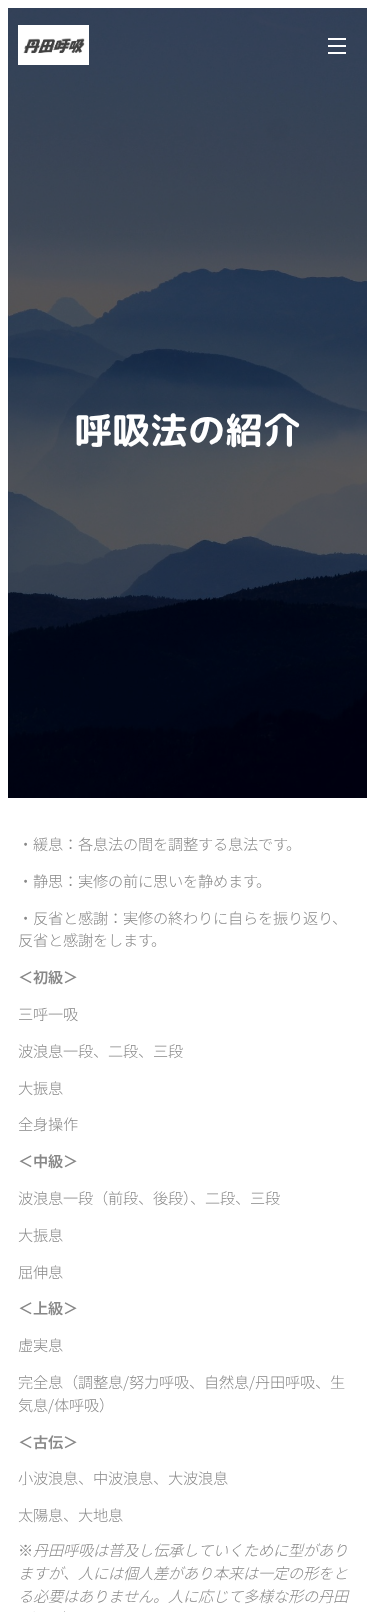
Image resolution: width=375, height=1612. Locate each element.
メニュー (337, 45)
